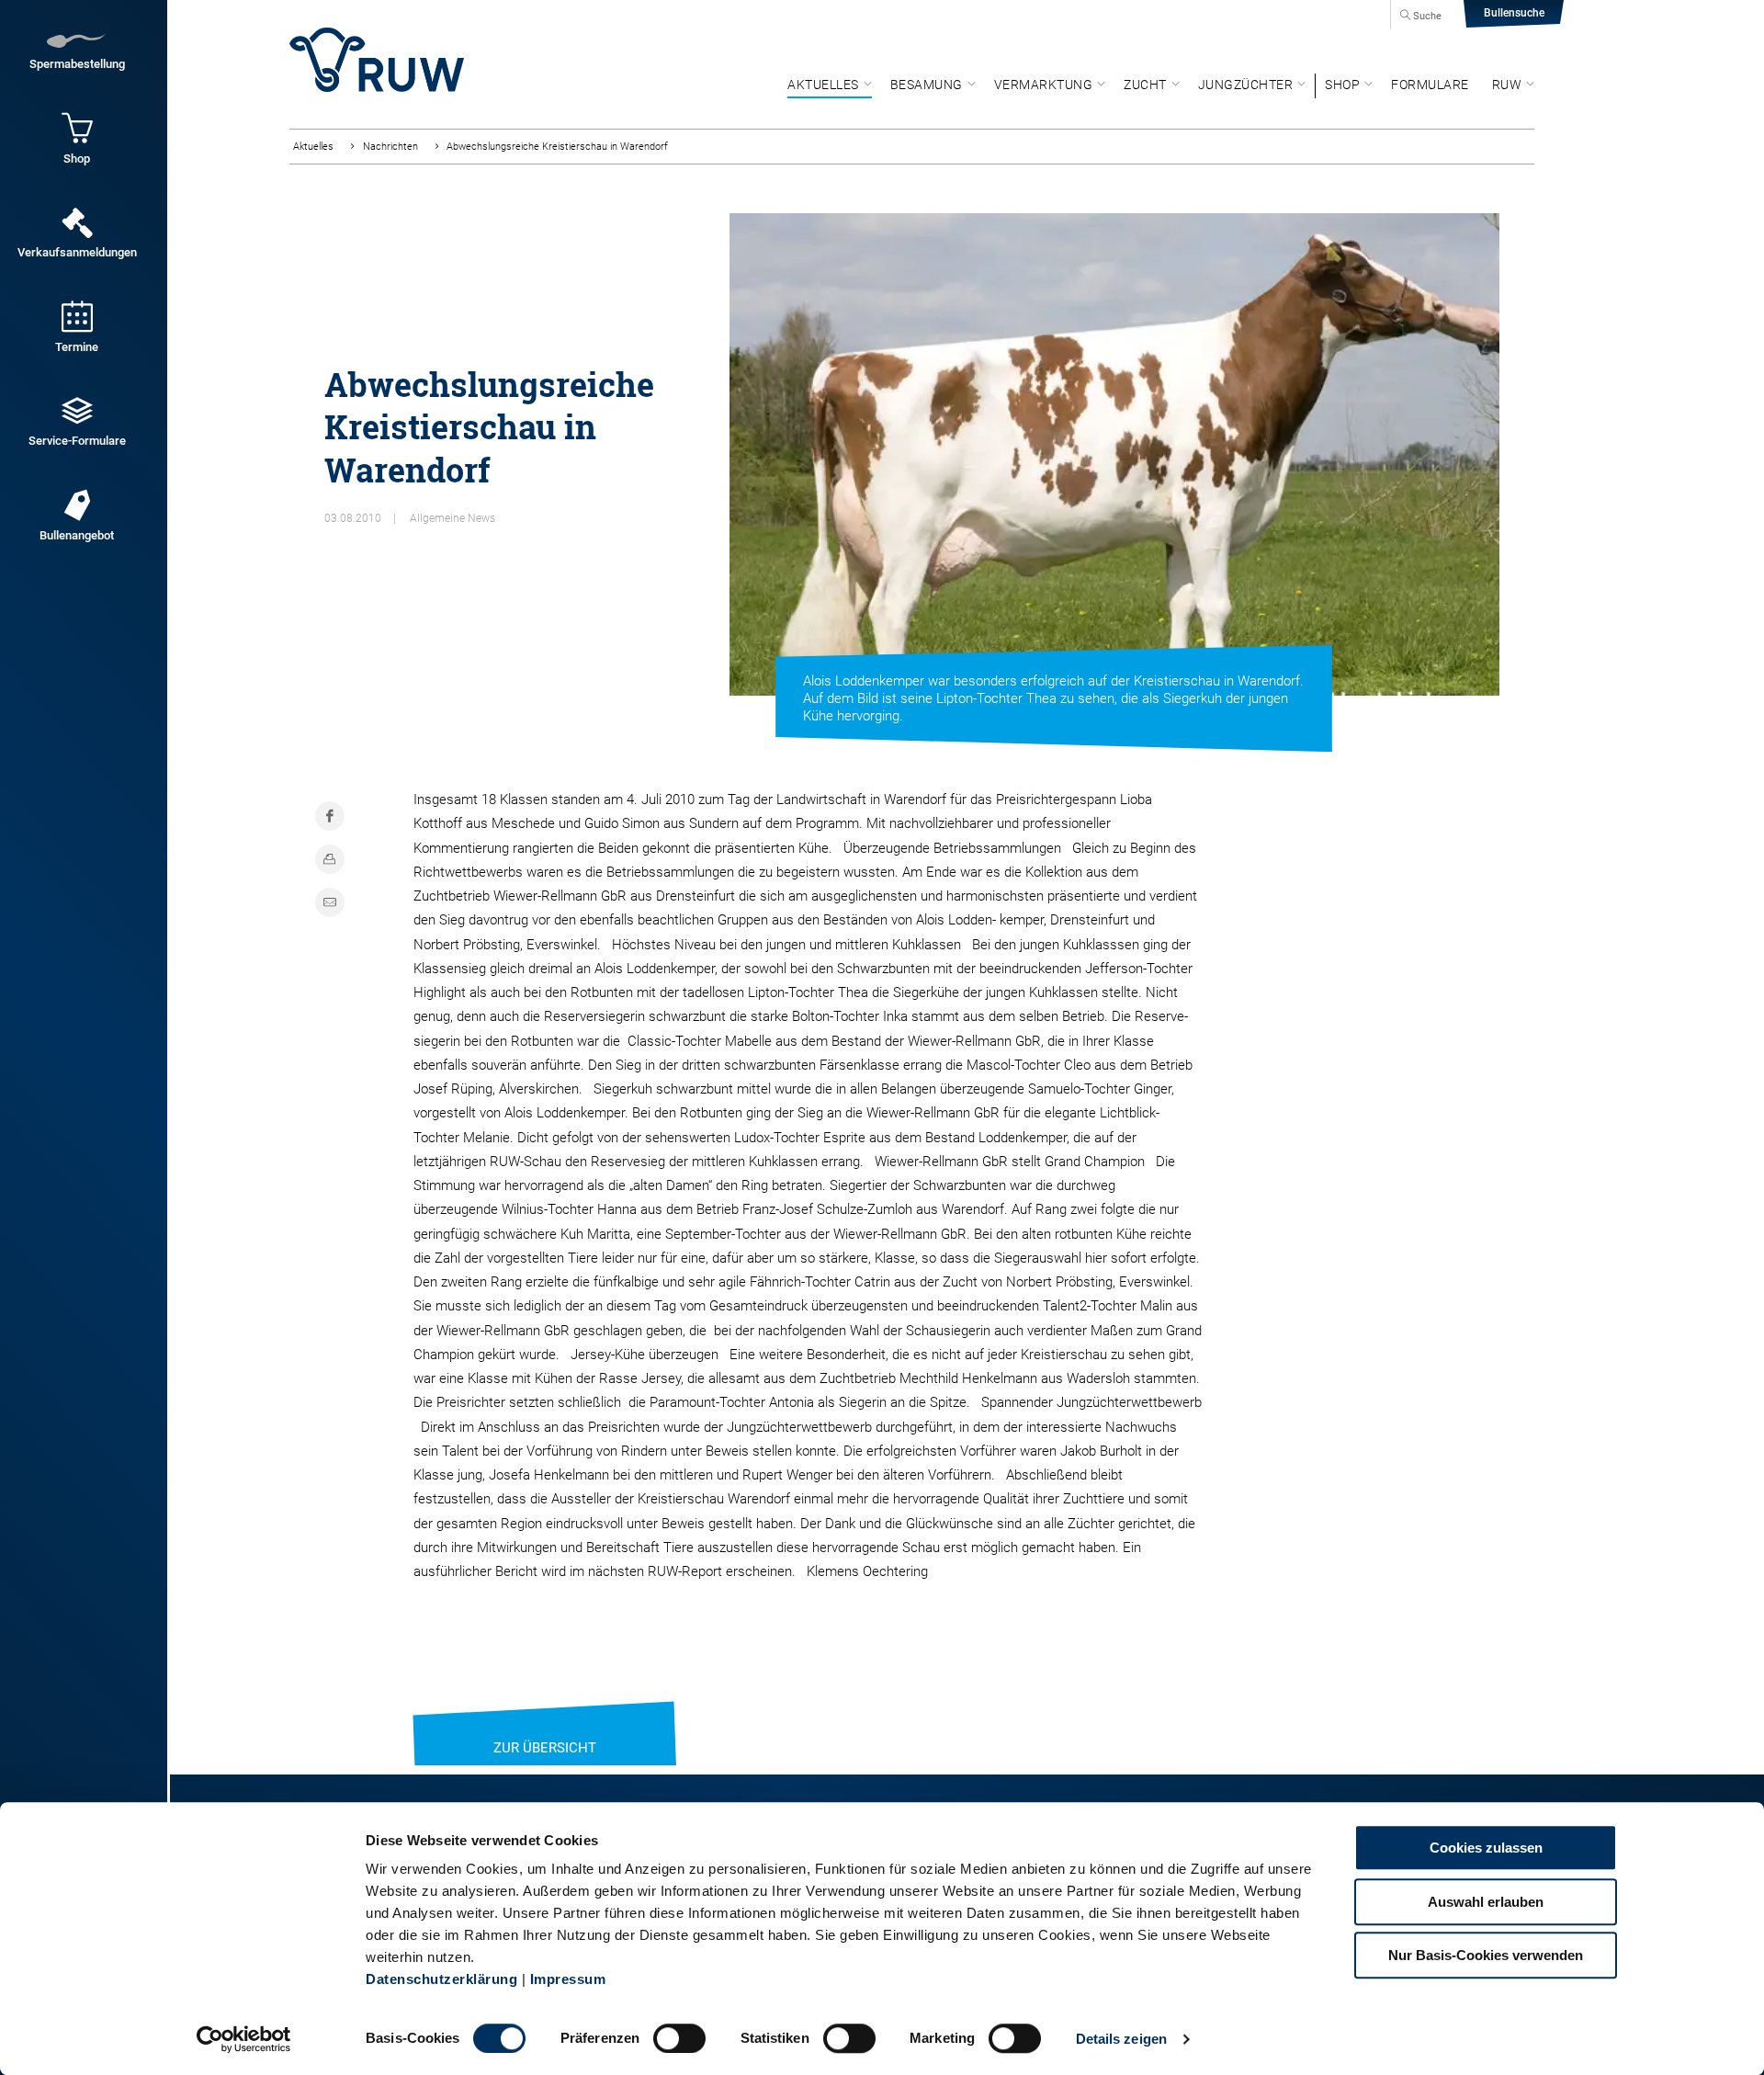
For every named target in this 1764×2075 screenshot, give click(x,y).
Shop (1342, 85)
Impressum (568, 1979)
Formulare (1430, 85)
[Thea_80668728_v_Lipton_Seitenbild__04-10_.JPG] (1114, 454)
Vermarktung (1044, 85)
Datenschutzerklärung (441, 1979)
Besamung (927, 85)
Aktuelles (823, 85)
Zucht (1145, 85)
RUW (1507, 85)
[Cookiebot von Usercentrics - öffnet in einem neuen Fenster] (244, 2039)
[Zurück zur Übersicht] (545, 1725)
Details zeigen (1121, 2039)
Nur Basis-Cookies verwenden (1486, 1955)
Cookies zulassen (1486, 1848)
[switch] (679, 2038)
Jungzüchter (1246, 85)
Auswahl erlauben (1486, 1902)
